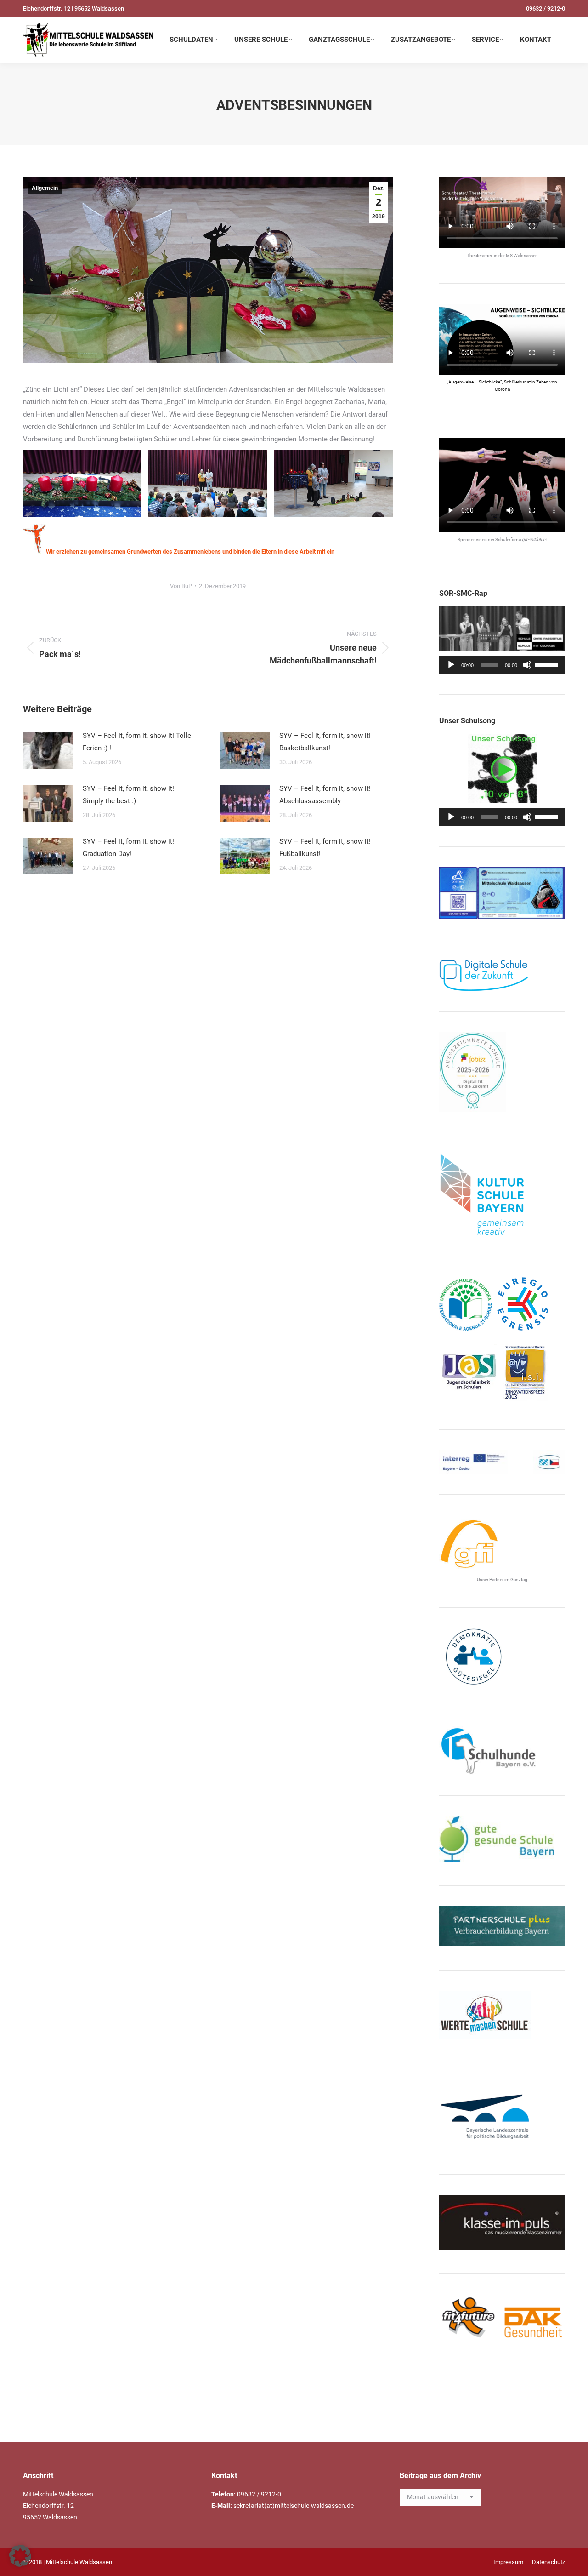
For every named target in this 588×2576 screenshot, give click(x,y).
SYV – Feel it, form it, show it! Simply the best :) (128, 795)
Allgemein (45, 188)
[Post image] (48, 750)
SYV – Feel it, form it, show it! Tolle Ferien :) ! (137, 742)
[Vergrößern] (553, 879)
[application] (502, 665)
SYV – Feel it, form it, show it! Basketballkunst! (325, 742)
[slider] (548, 664)
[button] (20, 2556)
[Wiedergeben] (451, 665)
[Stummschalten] (527, 665)
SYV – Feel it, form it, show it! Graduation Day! (128, 848)
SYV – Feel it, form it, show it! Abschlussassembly (325, 795)
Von (181, 586)
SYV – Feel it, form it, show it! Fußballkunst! (325, 848)
